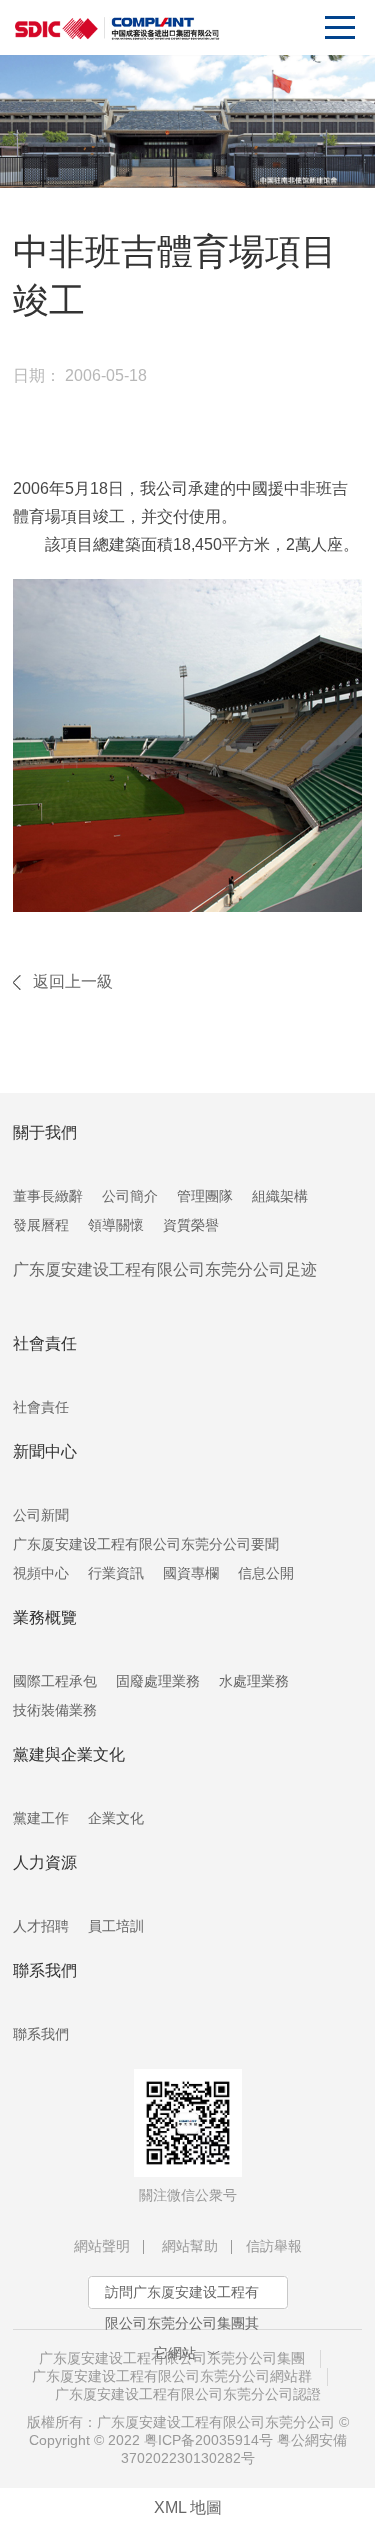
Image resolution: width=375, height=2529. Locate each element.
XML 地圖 (188, 2507)
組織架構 (280, 1196)
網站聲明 (102, 2246)
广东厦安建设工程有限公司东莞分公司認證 (188, 2394)
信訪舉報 (274, 2246)
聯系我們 (41, 2034)
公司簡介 (130, 1196)
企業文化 (116, 1818)
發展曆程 (41, 1225)
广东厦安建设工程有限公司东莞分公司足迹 (165, 1269)
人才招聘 (41, 1926)
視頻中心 (41, 1573)
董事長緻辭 (48, 1196)
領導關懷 (116, 1225)
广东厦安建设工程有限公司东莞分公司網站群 (172, 2376)
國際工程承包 (55, 1681)
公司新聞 (41, 1515)
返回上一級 (73, 981)
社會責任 (41, 1407)
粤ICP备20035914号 (208, 2440)
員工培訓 (116, 1926)
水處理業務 (254, 1681)
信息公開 (266, 1573)
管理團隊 (205, 1196)
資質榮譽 (191, 1225)
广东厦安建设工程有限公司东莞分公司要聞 (146, 1544)
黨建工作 (41, 1818)
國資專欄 (191, 1573)
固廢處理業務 (158, 1681)
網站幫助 (190, 2246)
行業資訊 (116, 1573)
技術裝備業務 (55, 1710)
